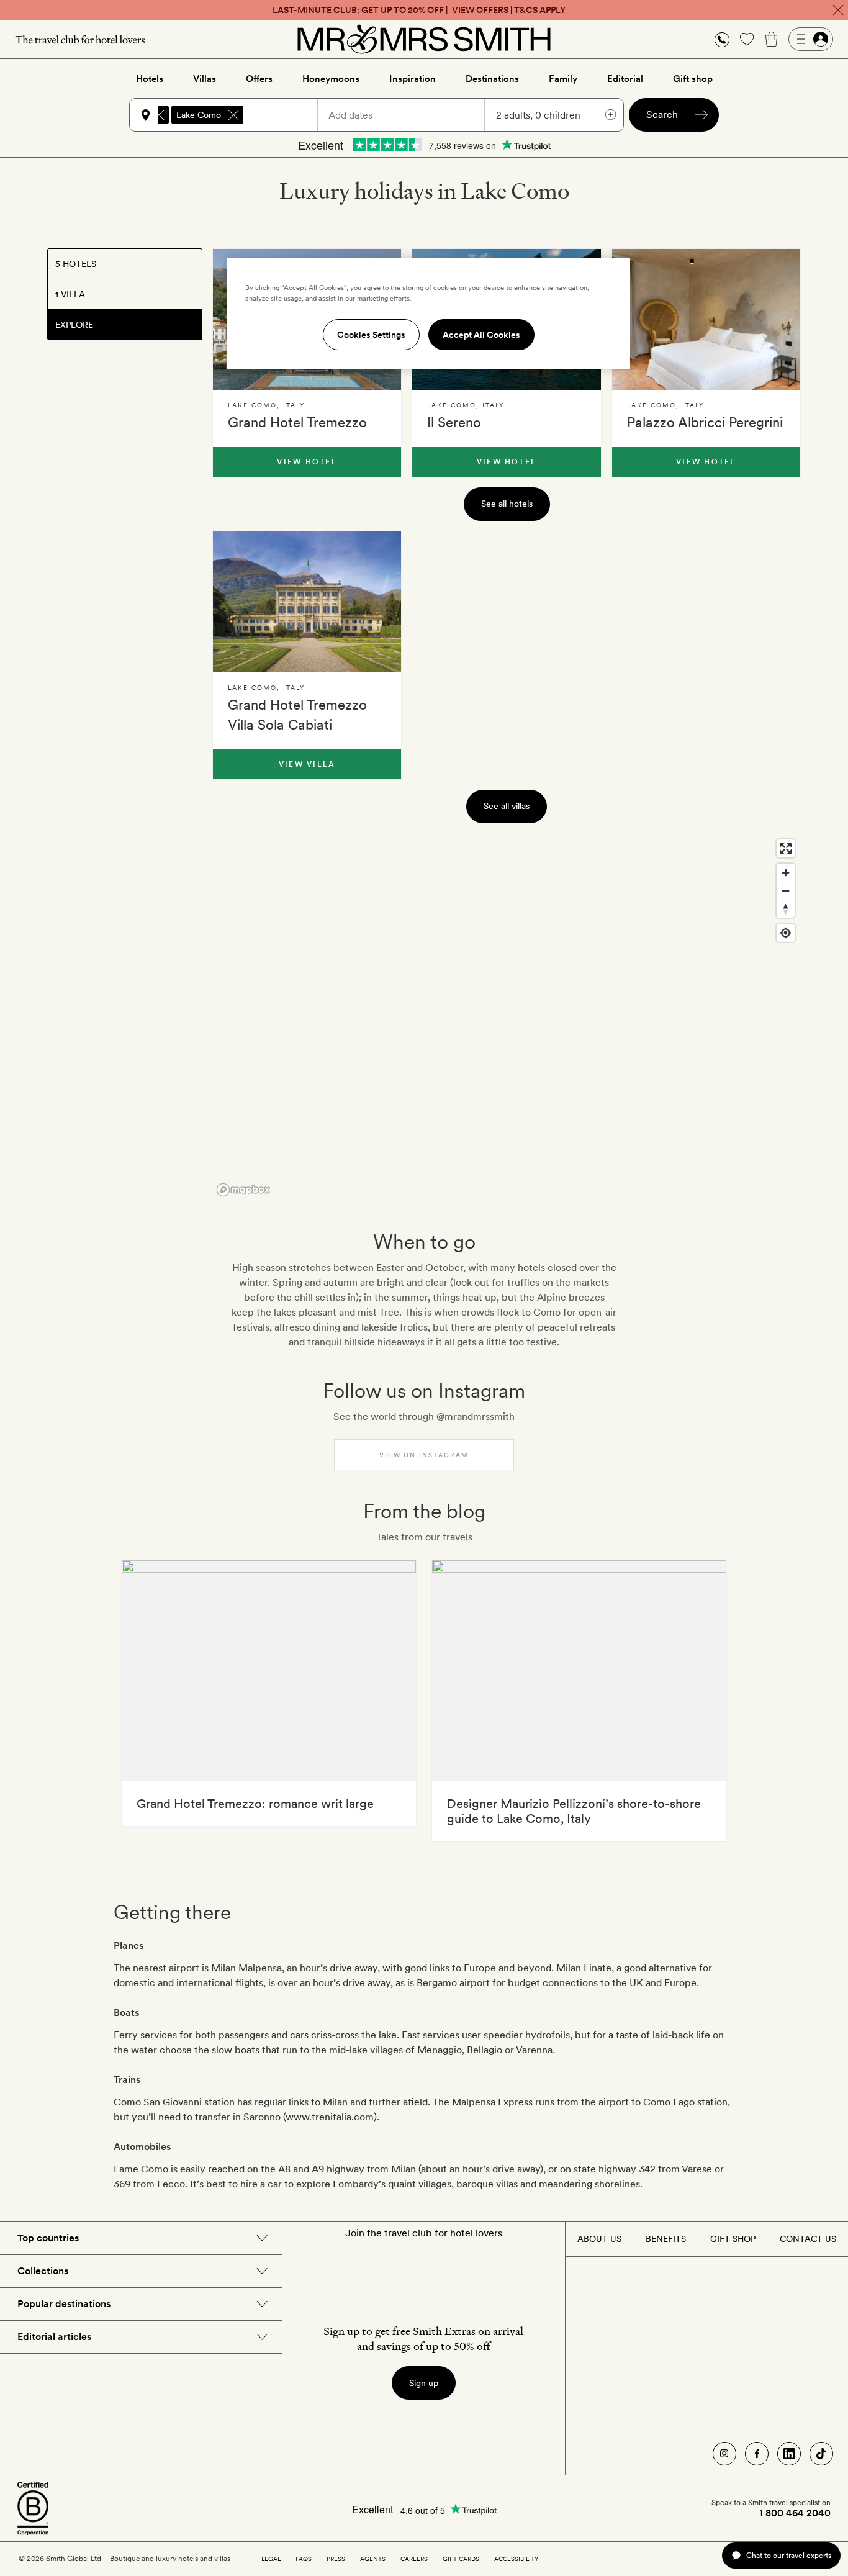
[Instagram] (724, 2454)
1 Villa (70, 294)
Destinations (492, 79)
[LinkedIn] (789, 2454)
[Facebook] (757, 2454)
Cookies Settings (371, 335)
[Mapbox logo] (243, 1190)
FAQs (304, 2559)
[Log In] (811, 39)
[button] (722, 39)
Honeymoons (331, 79)
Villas (205, 79)
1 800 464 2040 (795, 2513)
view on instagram (424, 1455)
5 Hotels (76, 264)
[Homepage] (424, 39)
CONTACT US (808, 2239)
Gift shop (693, 79)
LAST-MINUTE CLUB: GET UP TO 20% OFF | (419, 10)
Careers (414, 2559)
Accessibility (516, 2559)
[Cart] (772, 39)
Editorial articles (54, 2337)
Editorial (625, 79)
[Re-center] (786, 933)
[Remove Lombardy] (159, 115)
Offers (259, 79)
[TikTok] (821, 2454)
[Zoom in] (786, 873)
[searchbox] (286, 115)
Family (563, 79)
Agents (373, 2559)
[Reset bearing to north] (786, 909)
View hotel (307, 462)
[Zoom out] (786, 891)
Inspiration (413, 79)
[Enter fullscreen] (786, 848)
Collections (43, 2271)
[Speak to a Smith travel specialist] (722, 39)
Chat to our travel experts (789, 2555)
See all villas (507, 806)
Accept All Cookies (481, 335)
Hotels (150, 79)
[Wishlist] (747, 39)
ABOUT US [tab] (599, 2239)
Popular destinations (64, 2304)
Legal (271, 2559)
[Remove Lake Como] (233, 115)
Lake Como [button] (199, 115)
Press (336, 2559)
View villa (307, 764)
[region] (507, 1017)
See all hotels (507, 504)
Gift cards (461, 2559)
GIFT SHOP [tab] (733, 2239)
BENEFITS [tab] (666, 2239)
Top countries (48, 2238)
